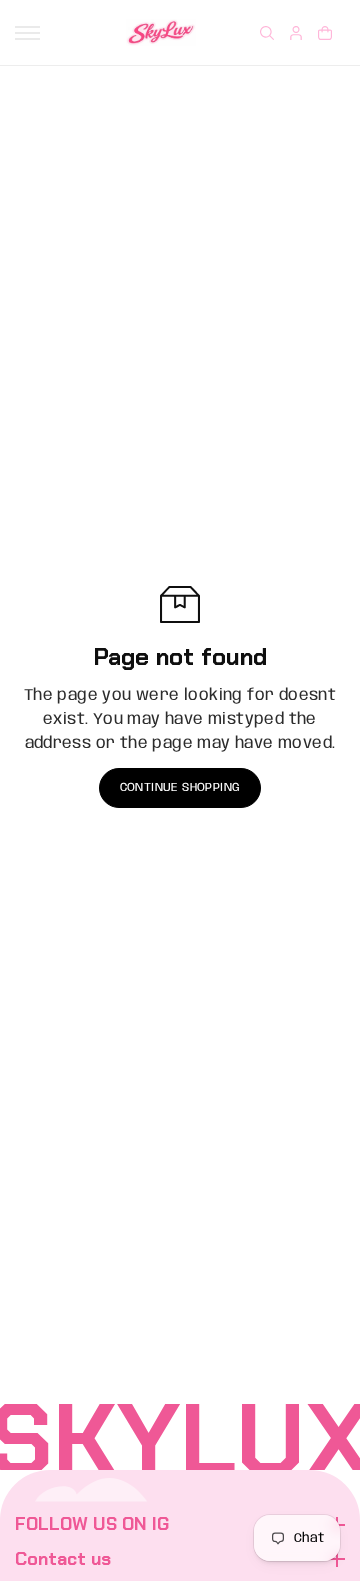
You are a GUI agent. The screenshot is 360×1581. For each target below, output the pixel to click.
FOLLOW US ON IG (92, 1525)
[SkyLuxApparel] (161, 32)
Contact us (63, 1560)
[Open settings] (267, 33)
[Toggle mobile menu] (27, 33)
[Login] (296, 33)
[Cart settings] (325, 33)
